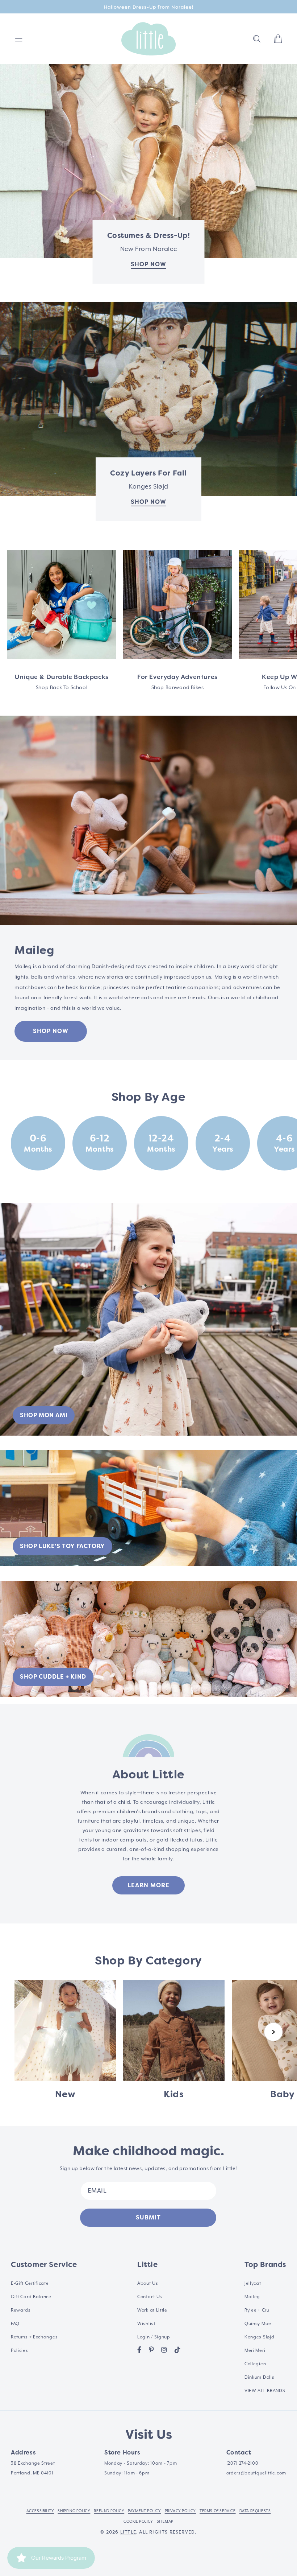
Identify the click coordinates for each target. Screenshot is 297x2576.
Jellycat (253, 2283)
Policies (20, 2350)
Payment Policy (144, 2511)
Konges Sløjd (259, 2337)
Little (128, 2532)
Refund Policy (109, 2511)
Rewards (21, 2310)
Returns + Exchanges (34, 2337)
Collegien (255, 2364)
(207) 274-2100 (242, 2463)
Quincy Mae (258, 2324)
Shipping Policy (74, 2511)
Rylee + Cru (257, 2310)
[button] (257, 39)
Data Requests (255, 2511)
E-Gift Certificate (30, 2283)
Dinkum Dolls (259, 2377)
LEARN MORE (148, 1885)
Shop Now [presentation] (148, 264)
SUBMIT (148, 2217)
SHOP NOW (51, 1031)
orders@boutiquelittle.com (256, 2473)
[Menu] (19, 39)
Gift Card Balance (31, 2297)
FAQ (15, 2324)
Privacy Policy (180, 2511)
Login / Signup (154, 2337)
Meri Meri (255, 2350)
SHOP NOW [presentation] (148, 502)
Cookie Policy (138, 2521)
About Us (148, 2283)
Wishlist (146, 2324)
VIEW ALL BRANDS (265, 2391)
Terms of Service (218, 2511)
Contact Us (150, 2297)
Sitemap (165, 2521)
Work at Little (152, 2310)
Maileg (252, 2297)
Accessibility (40, 2511)
